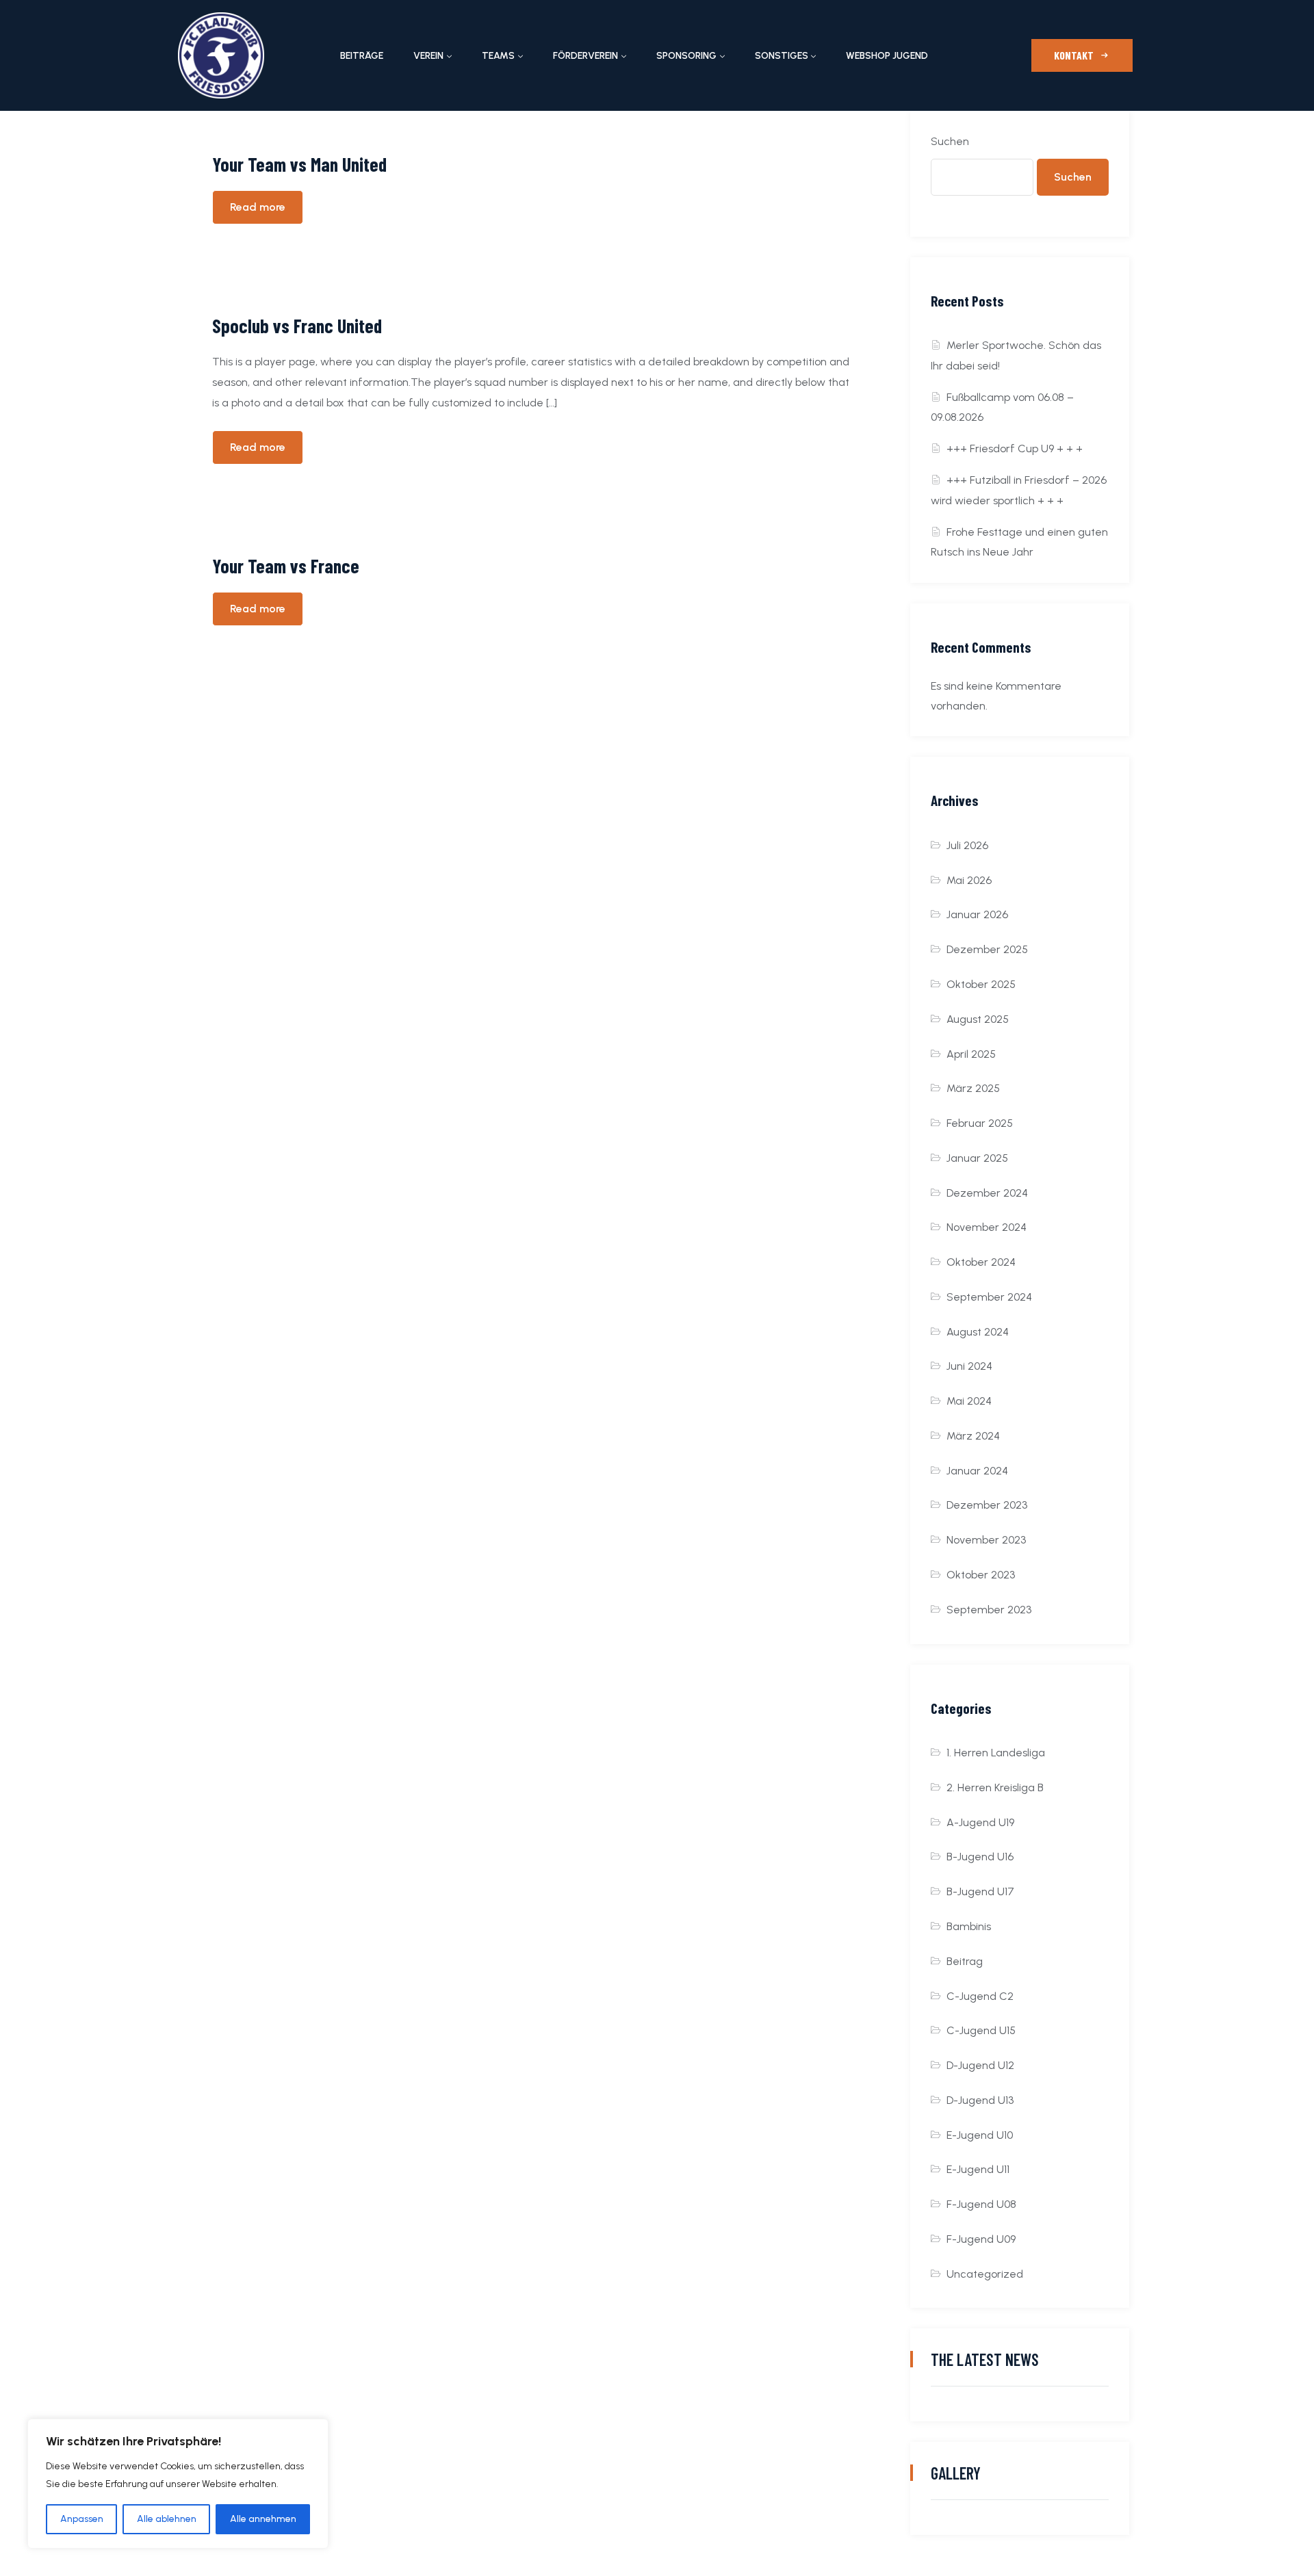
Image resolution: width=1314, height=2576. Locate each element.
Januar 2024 (977, 1471)
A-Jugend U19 (980, 1822)
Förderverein (585, 56)
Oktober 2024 (981, 1262)
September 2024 (989, 1297)
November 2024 (987, 1227)
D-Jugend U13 (980, 2100)
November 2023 (986, 1540)
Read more (258, 207)
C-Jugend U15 (981, 2030)
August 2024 (978, 1332)
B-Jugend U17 (980, 1891)
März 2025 (973, 1088)
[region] (178, 2484)
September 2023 (989, 1610)
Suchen (950, 141)
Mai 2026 (969, 880)
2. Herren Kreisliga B (995, 1787)
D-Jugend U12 (980, 2065)
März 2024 (973, 1436)
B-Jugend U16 (980, 1857)
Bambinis (969, 1926)
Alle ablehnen (167, 2519)
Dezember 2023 (987, 1505)
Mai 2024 (969, 1401)
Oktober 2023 (981, 1575)
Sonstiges (782, 56)
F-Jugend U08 (981, 2204)
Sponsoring (686, 56)
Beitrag (965, 1961)
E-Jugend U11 (978, 2169)
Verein (428, 56)
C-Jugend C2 (980, 1996)
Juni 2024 (969, 1366)
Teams (498, 56)
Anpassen (82, 2519)
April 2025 (971, 1054)
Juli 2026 (967, 845)
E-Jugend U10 (980, 2135)
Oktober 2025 (981, 984)
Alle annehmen (263, 2519)
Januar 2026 (977, 914)
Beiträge (362, 56)
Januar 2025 (977, 1158)
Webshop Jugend (887, 56)
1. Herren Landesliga (996, 1753)
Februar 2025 (980, 1123)
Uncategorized (985, 2274)
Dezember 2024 (987, 1193)
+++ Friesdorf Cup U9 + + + (1015, 448)
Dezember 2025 (987, 949)
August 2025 (978, 1019)
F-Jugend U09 (981, 2239)
